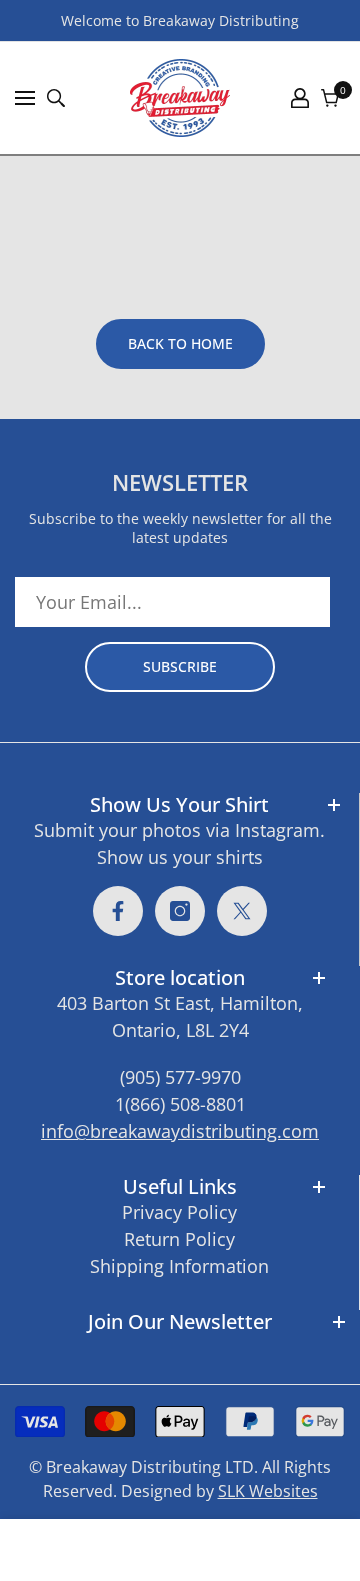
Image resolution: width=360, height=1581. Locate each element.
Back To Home (180, 343)
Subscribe (180, 666)
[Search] (56, 98)
